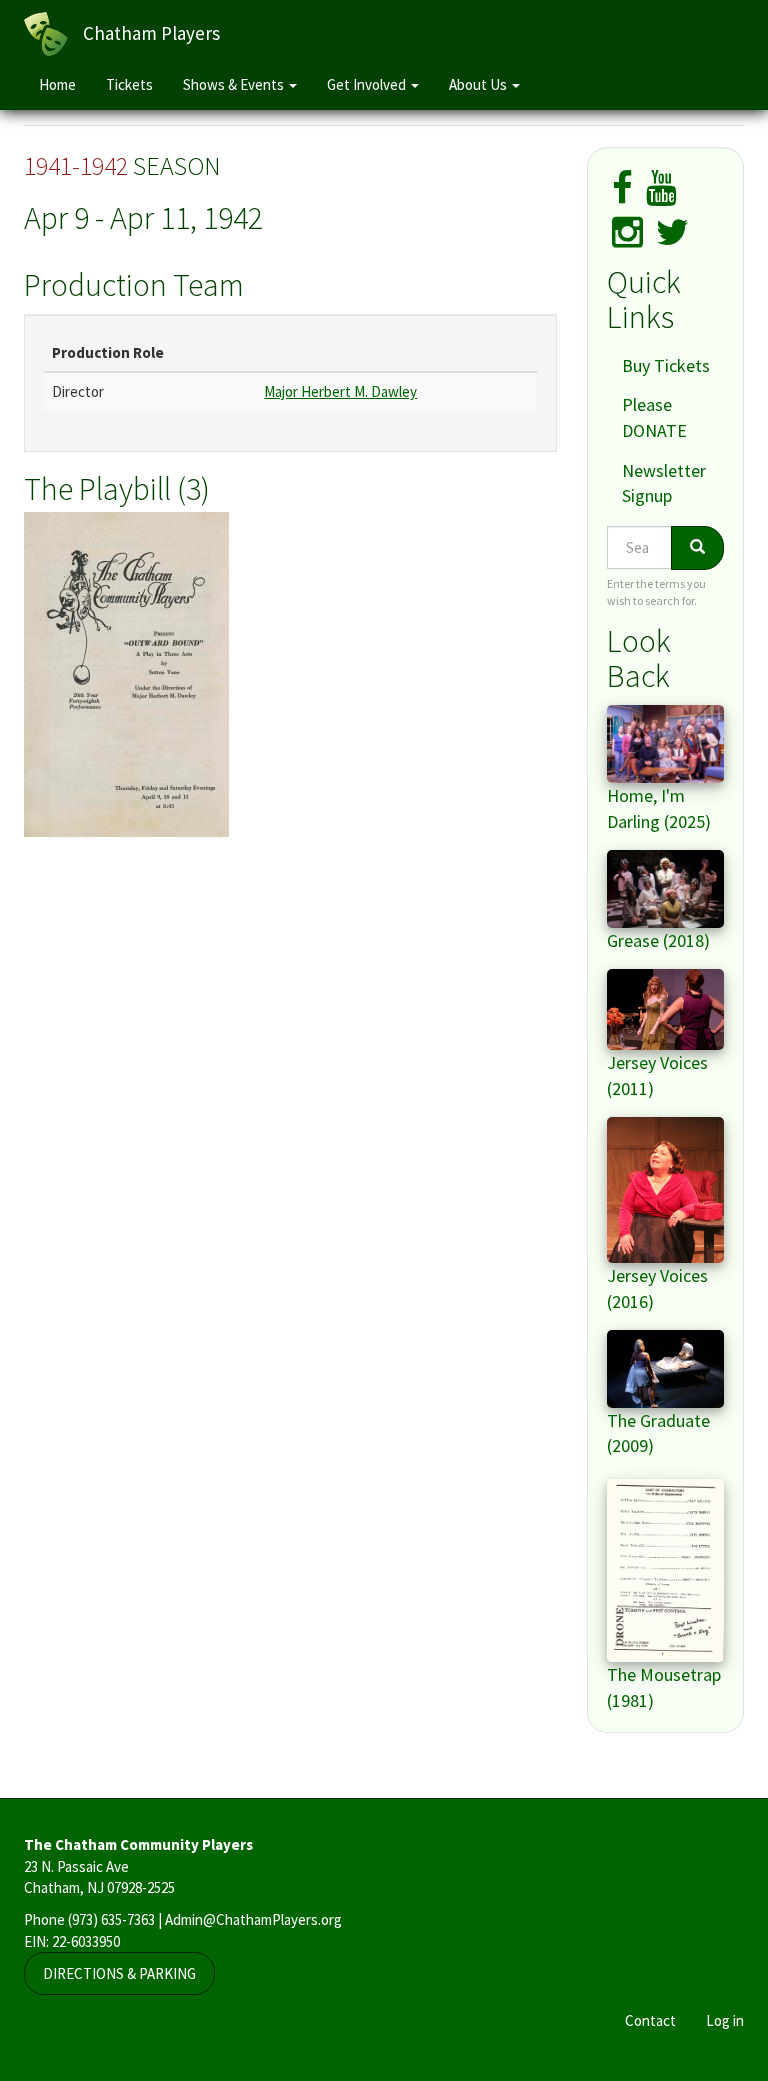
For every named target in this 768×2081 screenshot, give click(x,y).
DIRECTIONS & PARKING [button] (119, 1973)
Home (57, 84)
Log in (725, 2020)
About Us (479, 84)
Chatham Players (151, 33)
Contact (650, 2020)
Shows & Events (235, 84)
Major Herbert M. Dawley (340, 391)
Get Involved (368, 84)
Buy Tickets (666, 365)
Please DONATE (654, 417)
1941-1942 (76, 165)
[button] (290, 674)
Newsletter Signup (664, 483)
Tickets (129, 84)
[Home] (53, 34)
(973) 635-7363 (111, 1919)
